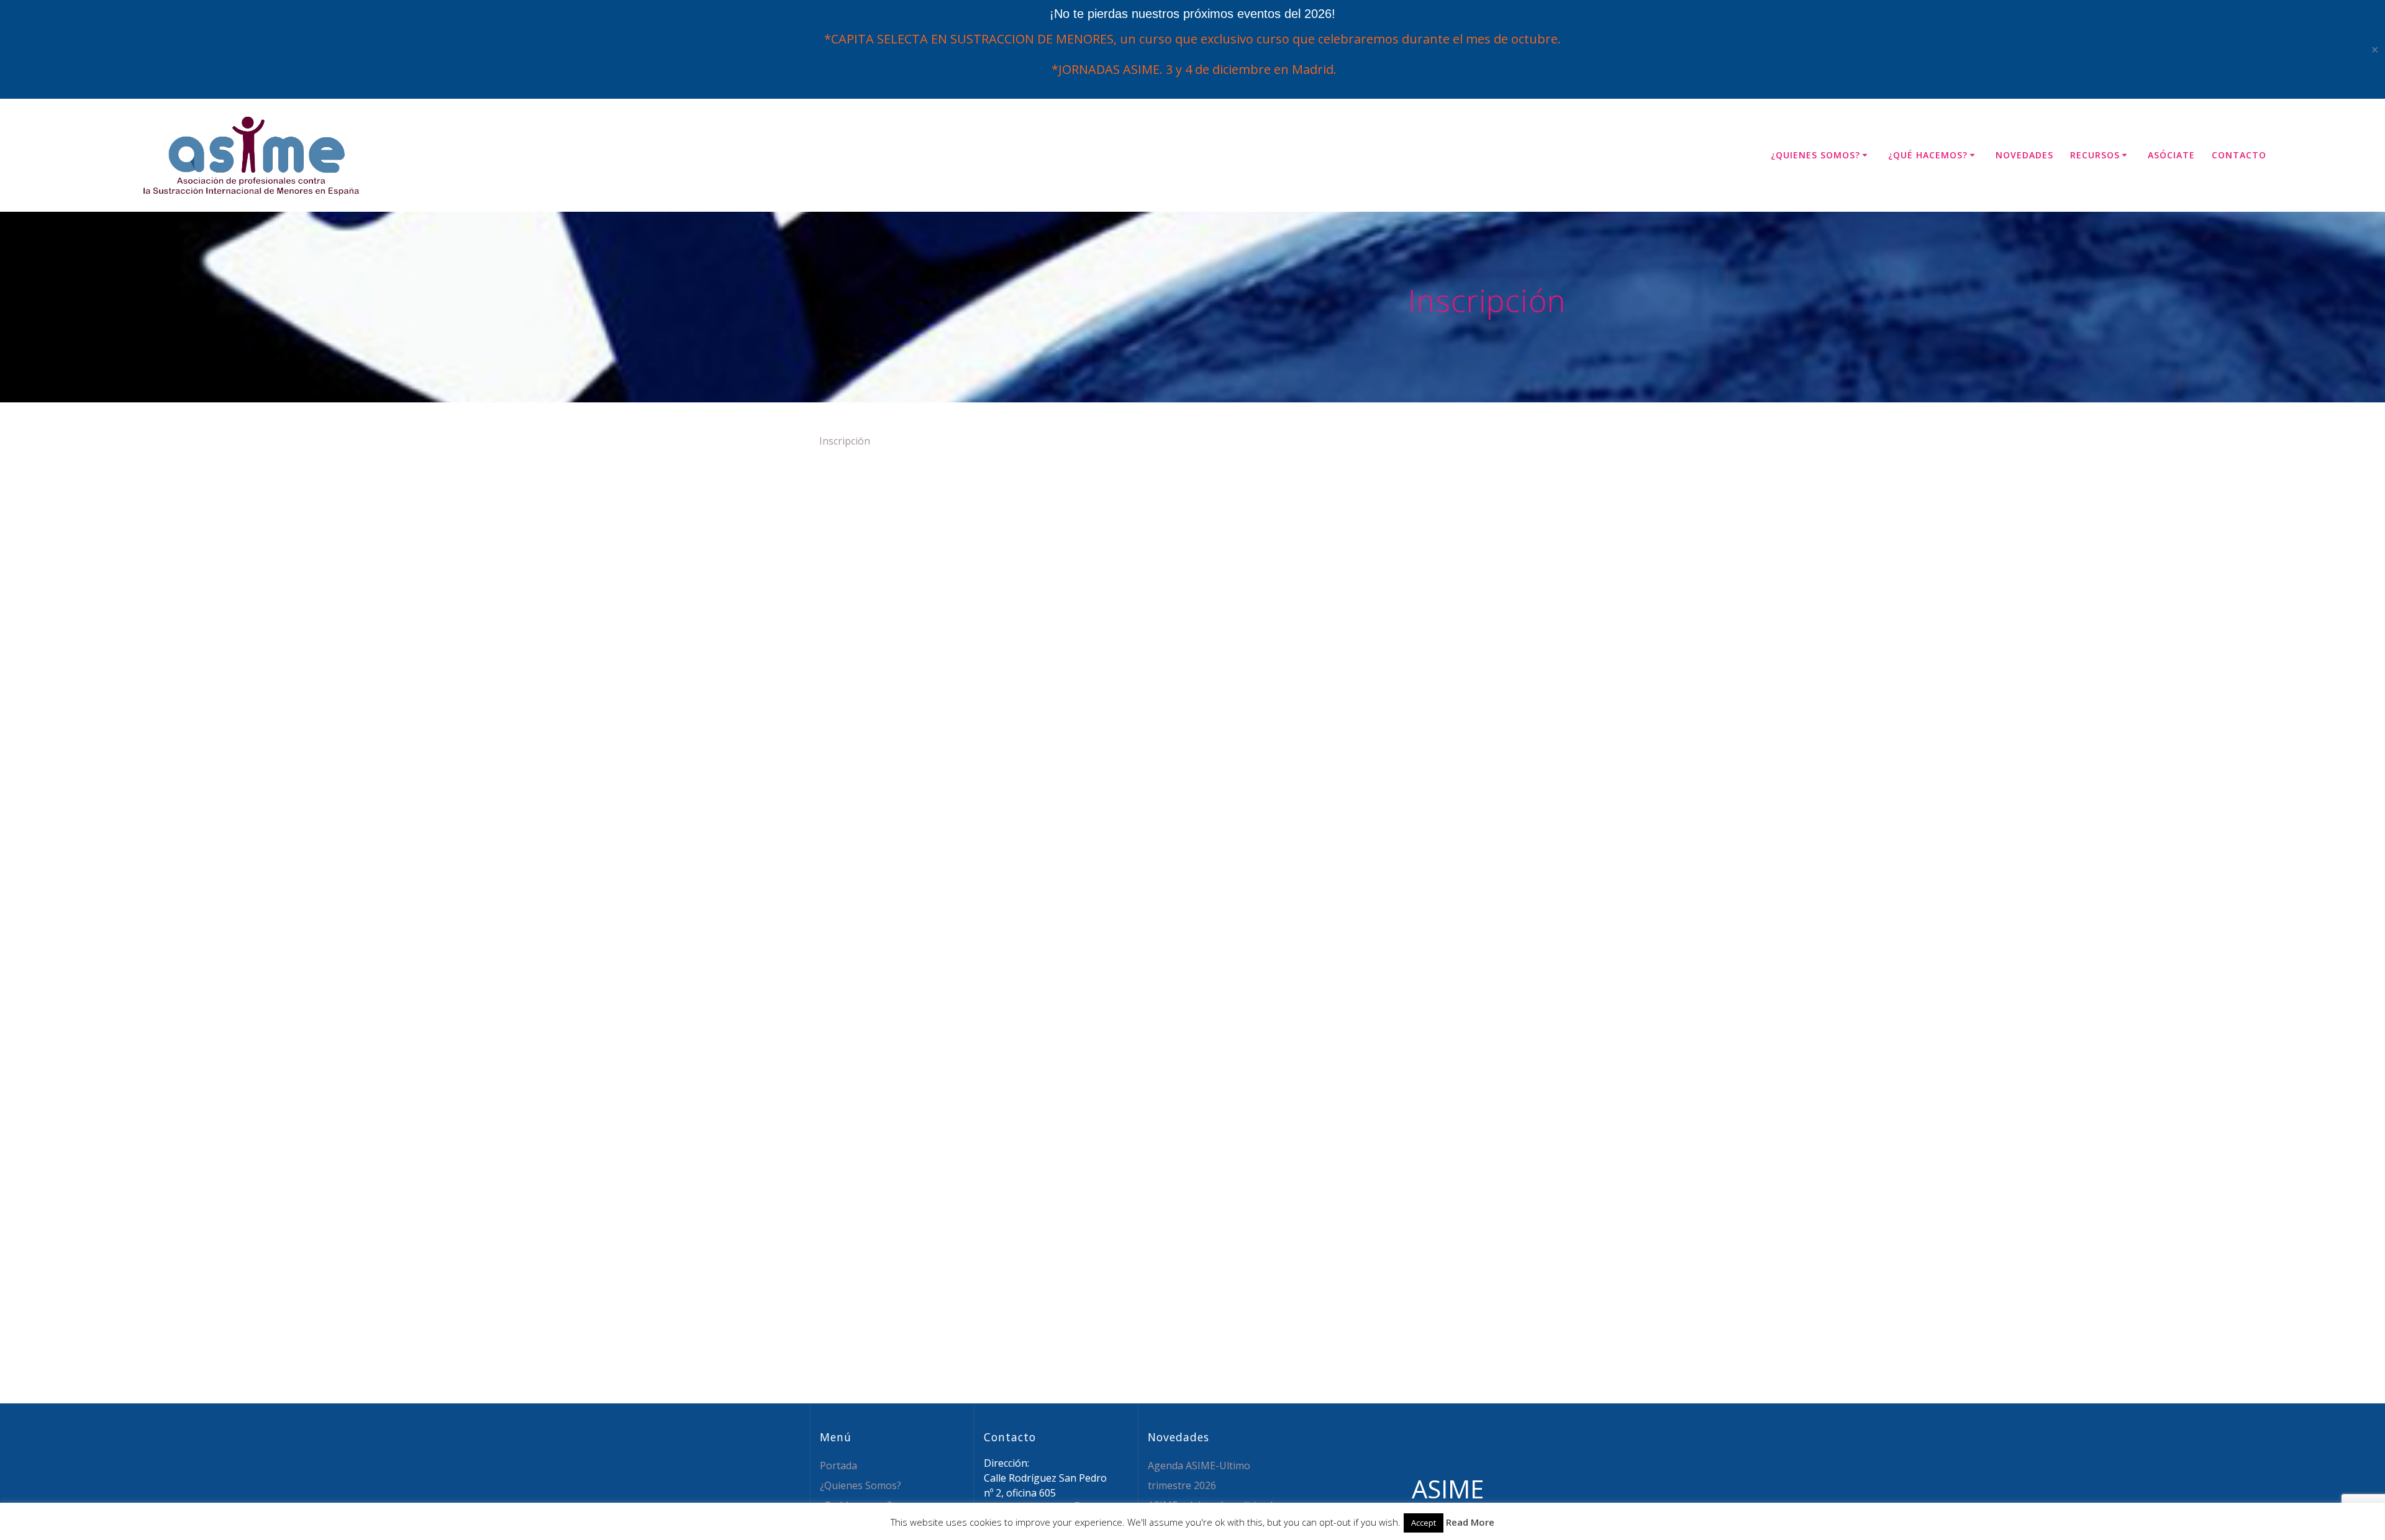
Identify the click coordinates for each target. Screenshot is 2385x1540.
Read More (1470, 1522)
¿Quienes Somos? (1815, 155)
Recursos (2095, 155)
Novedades (2024, 155)
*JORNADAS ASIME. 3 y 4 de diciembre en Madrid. (1192, 69)
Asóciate (2171, 155)
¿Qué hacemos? (1928, 155)
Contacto (2239, 155)
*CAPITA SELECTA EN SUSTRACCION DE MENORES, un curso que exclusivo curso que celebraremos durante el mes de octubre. (1192, 39)
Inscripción (845, 441)
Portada (838, 1465)
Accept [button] (1424, 1523)
